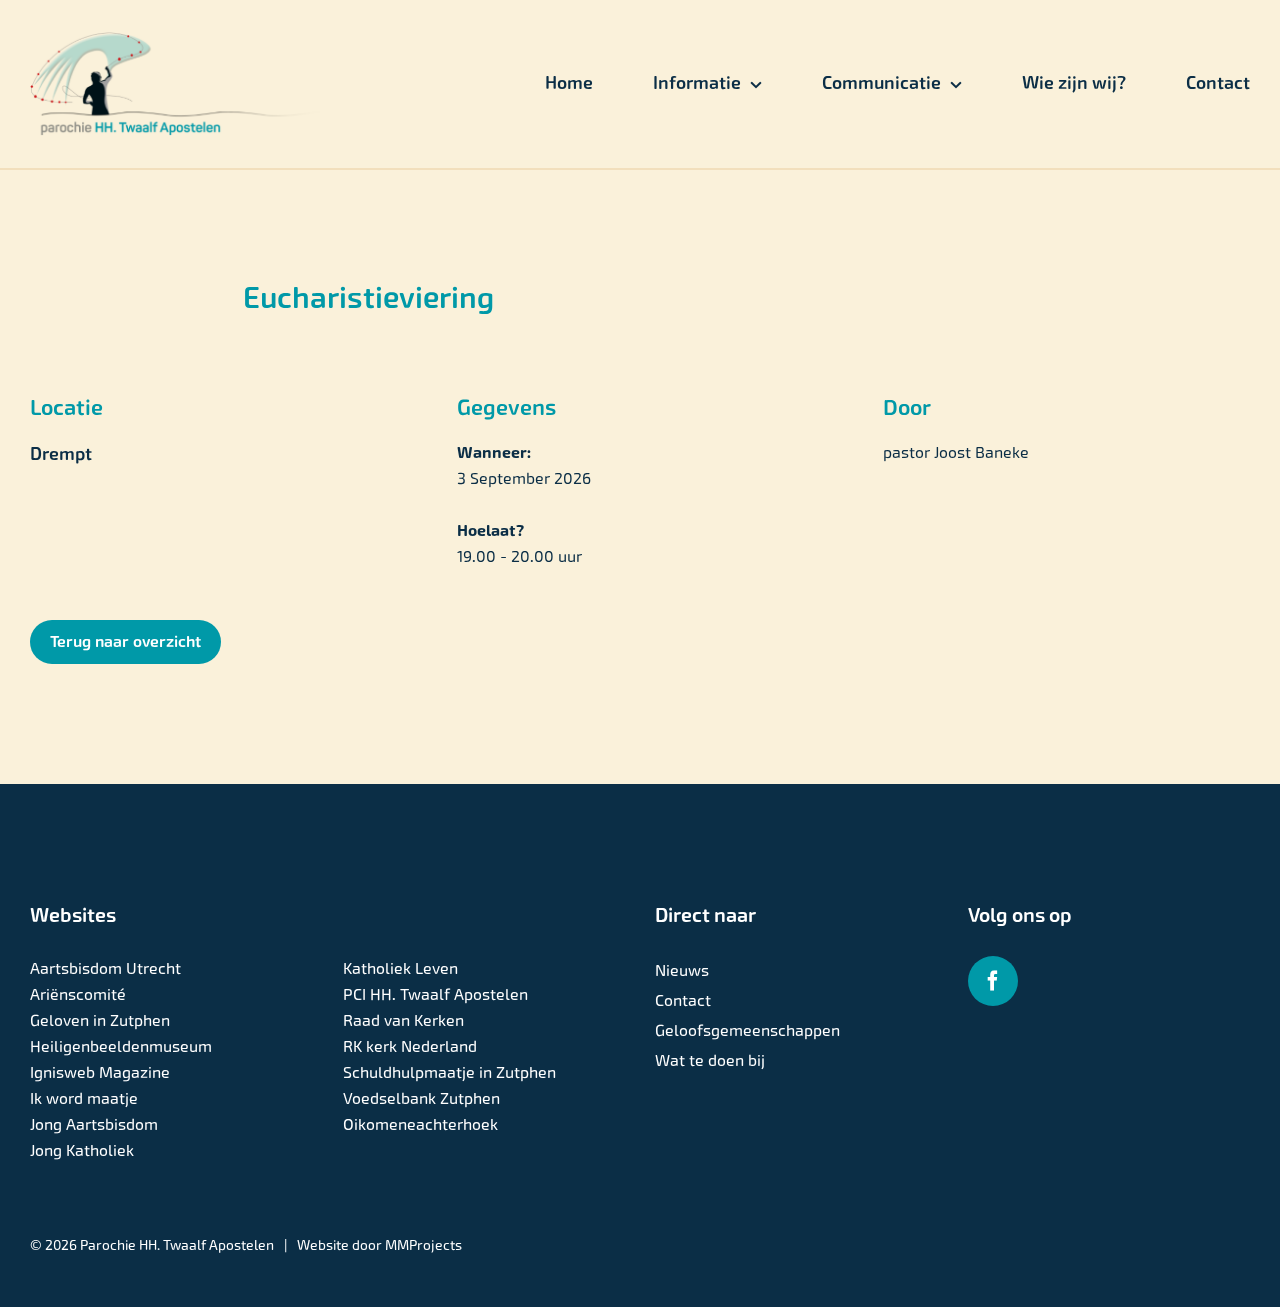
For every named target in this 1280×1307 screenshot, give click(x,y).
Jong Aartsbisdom (94, 1124)
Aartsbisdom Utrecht (105, 968)
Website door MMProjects (379, 1245)
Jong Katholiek (82, 1150)
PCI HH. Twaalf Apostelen (435, 994)
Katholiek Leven (400, 968)
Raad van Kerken (403, 1020)
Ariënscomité (78, 994)
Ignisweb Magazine (100, 1072)
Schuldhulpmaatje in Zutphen (449, 1072)
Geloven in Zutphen (100, 1020)
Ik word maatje (84, 1098)
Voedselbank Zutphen (421, 1098)
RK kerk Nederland (410, 1046)
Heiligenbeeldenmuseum (121, 1046)
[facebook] (993, 981)
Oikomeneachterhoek (420, 1124)
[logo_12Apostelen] (176, 39)
